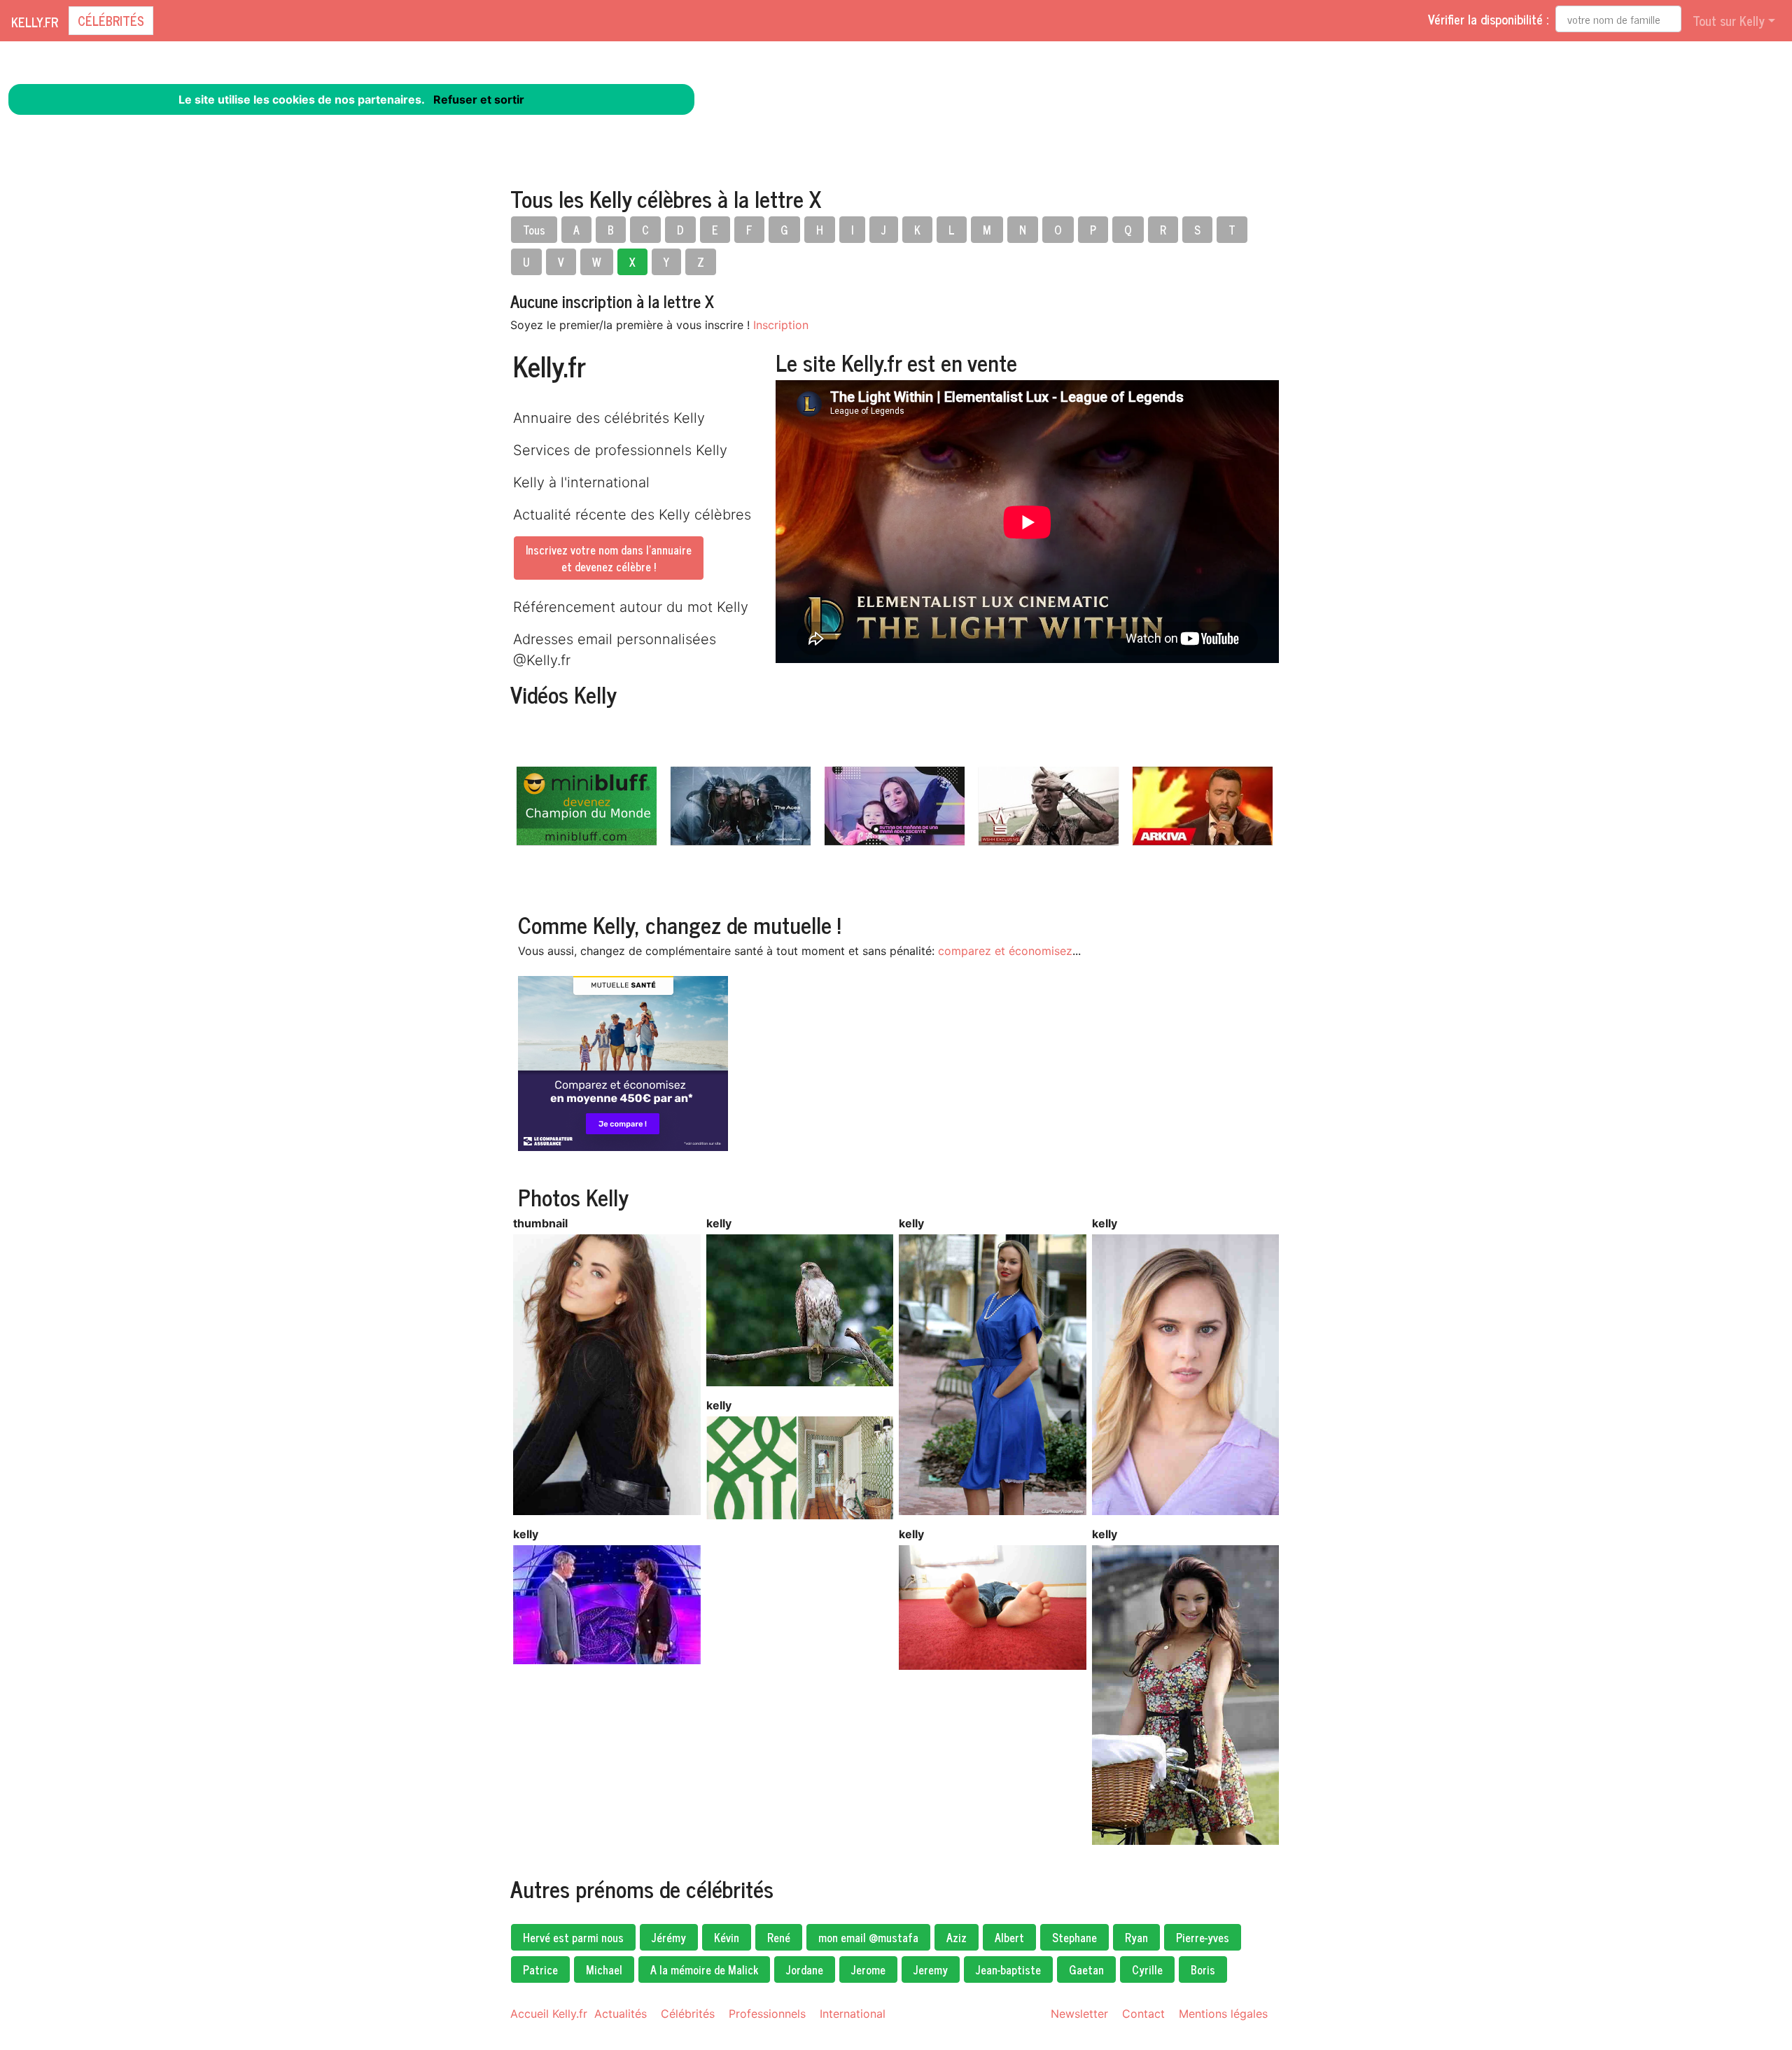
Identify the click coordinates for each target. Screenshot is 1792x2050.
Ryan (1136, 1937)
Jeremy (931, 1969)
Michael (604, 1969)
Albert (1009, 1937)
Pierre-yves (1203, 1937)
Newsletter (1079, 2014)
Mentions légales (1223, 2014)
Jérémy (669, 1937)
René (779, 1937)
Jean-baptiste (1008, 1969)
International (853, 2014)
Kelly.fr (35, 22)
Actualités (621, 2014)
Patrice (540, 1969)
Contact (1143, 2014)
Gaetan (1086, 1969)
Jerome (868, 1969)
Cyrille (1147, 1969)
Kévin (727, 1937)
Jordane (805, 1969)
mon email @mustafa (868, 1937)
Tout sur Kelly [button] (1729, 20)
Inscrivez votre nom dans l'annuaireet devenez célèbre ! (609, 558)
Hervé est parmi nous (573, 1937)
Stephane (1074, 1937)
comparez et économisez (1005, 951)
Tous (534, 230)
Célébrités (111, 20)
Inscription (781, 325)
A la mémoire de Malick (704, 1969)
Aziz (957, 1937)
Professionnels (767, 2014)
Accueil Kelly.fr (549, 2014)
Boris (1203, 1969)
